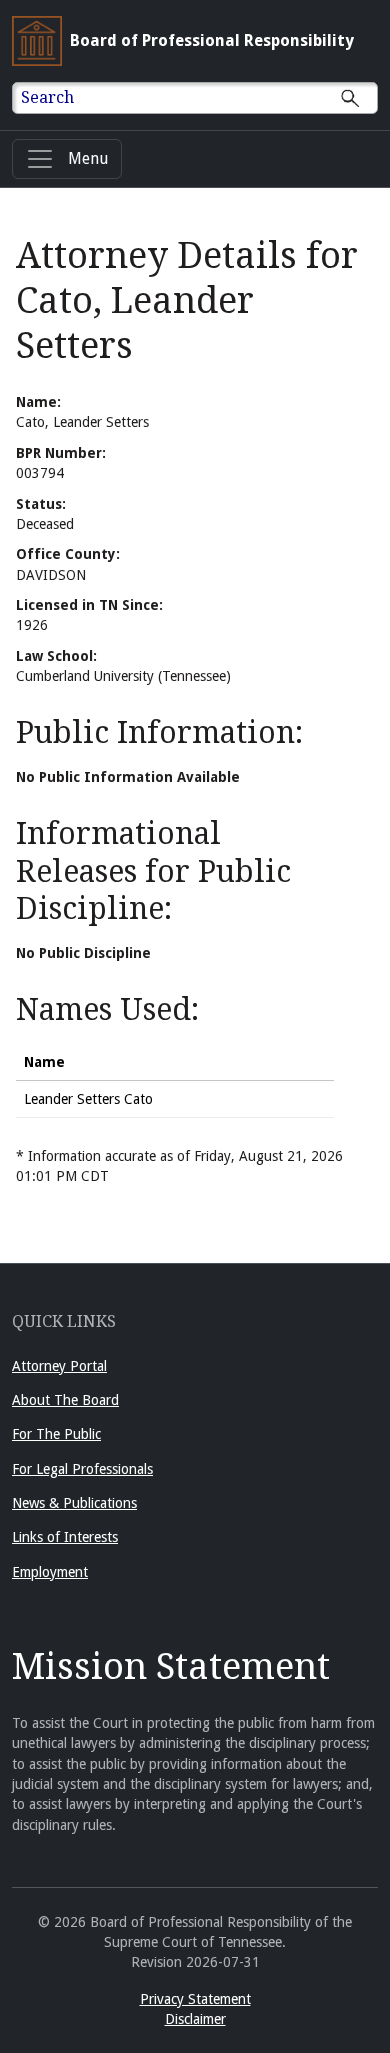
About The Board (65, 1400)
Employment (50, 1572)
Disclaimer (195, 2019)
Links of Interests (65, 1537)
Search (47, 97)
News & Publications (74, 1503)
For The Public (56, 1434)
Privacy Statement (195, 1999)
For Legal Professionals (82, 1469)
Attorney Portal (59, 1366)
